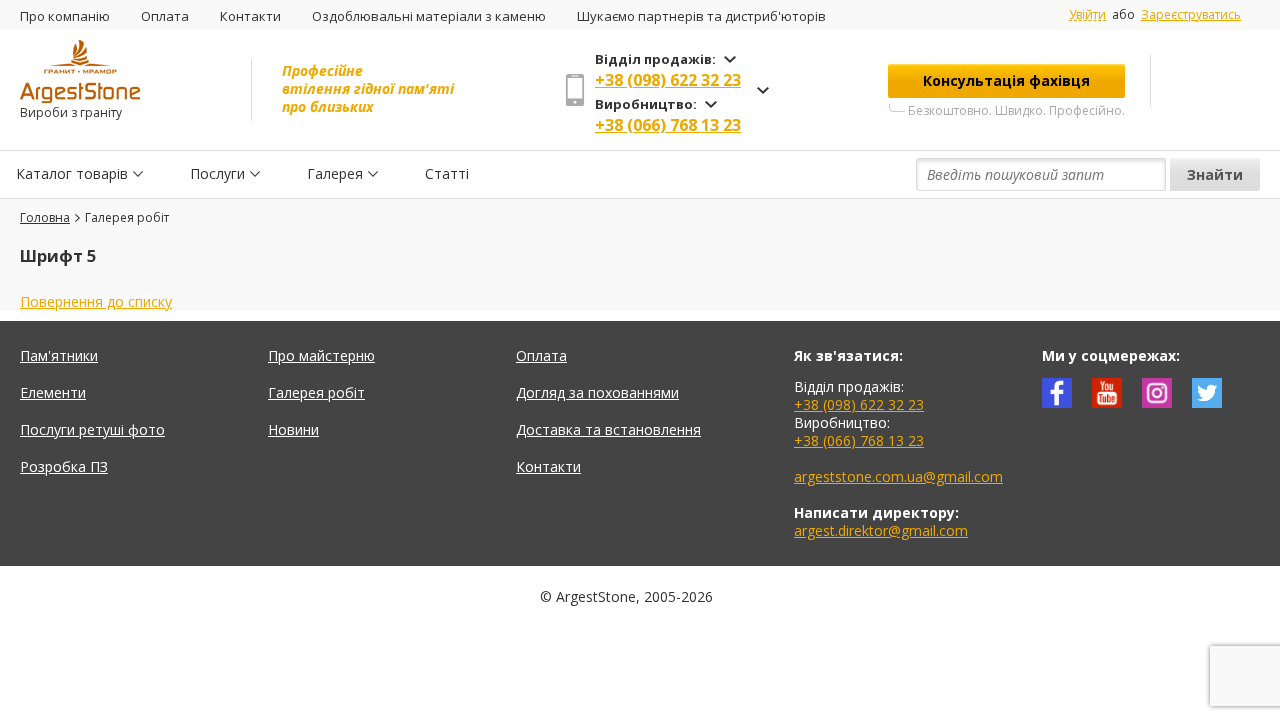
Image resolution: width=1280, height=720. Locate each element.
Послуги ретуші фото (92, 429)
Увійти (1087, 15)
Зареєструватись (1191, 14)
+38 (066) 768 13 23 (668, 125)
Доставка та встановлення (608, 429)
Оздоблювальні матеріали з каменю (429, 16)
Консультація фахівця (1006, 80)
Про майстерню (321, 355)
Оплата (165, 16)
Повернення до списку (96, 301)
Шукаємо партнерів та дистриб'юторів (701, 16)
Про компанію (65, 16)
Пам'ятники (59, 355)
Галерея (335, 173)
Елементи (53, 392)
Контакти (250, 16)
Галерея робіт (316, 392)
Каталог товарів (72, 173)
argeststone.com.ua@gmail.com (898, 476)
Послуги (217, 173)
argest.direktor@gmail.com (881, 530)
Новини (293, 429)
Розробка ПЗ (64, 466)
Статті (447, 173)
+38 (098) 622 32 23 (668, 80)
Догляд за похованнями (597, 392)
